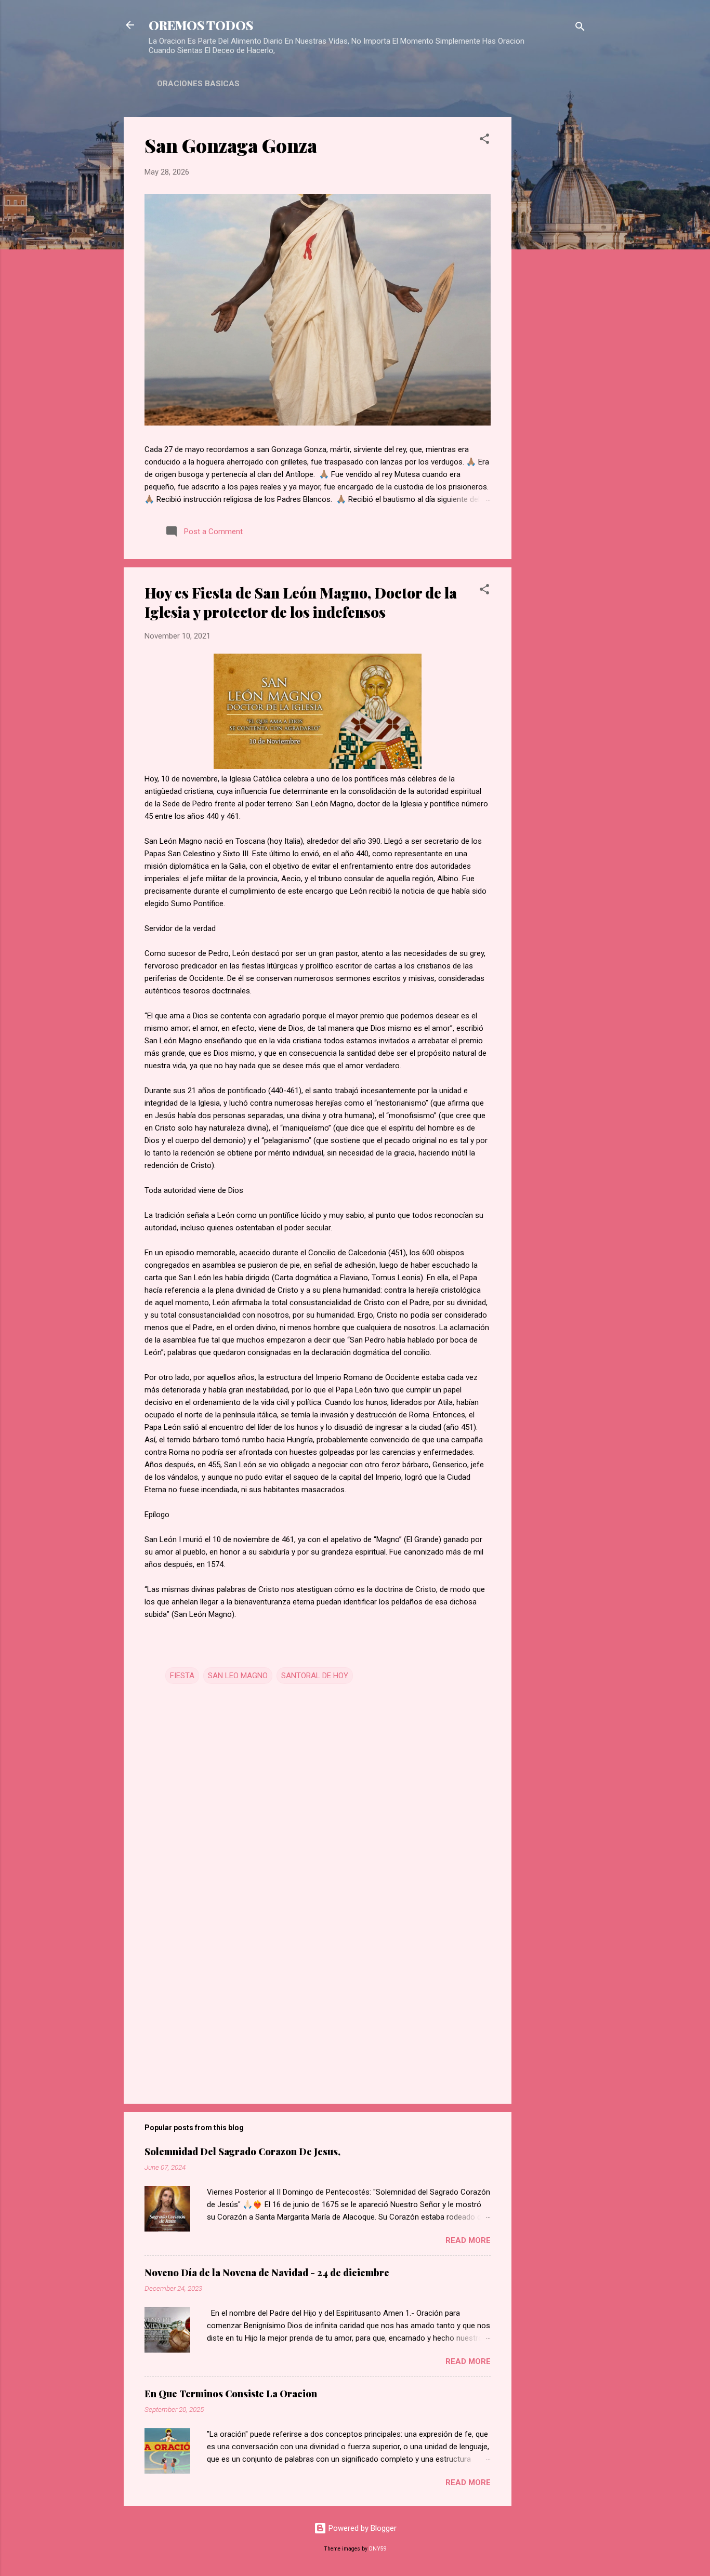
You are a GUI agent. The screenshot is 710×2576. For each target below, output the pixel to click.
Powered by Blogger (361, 2528)
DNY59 (378, 2549)
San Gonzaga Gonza (231, 145)
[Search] (580, 28)
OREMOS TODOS (201, 25)
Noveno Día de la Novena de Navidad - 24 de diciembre (267, 2273)
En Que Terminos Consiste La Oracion (231, 2394)
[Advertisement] (553, 273)
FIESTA (182, 1676)
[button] (484, 141)
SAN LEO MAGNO (238, 1676)
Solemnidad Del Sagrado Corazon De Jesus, (242, 2152)
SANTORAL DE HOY (315, 1676)
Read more (468, 2240)
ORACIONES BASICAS (198, 84)
